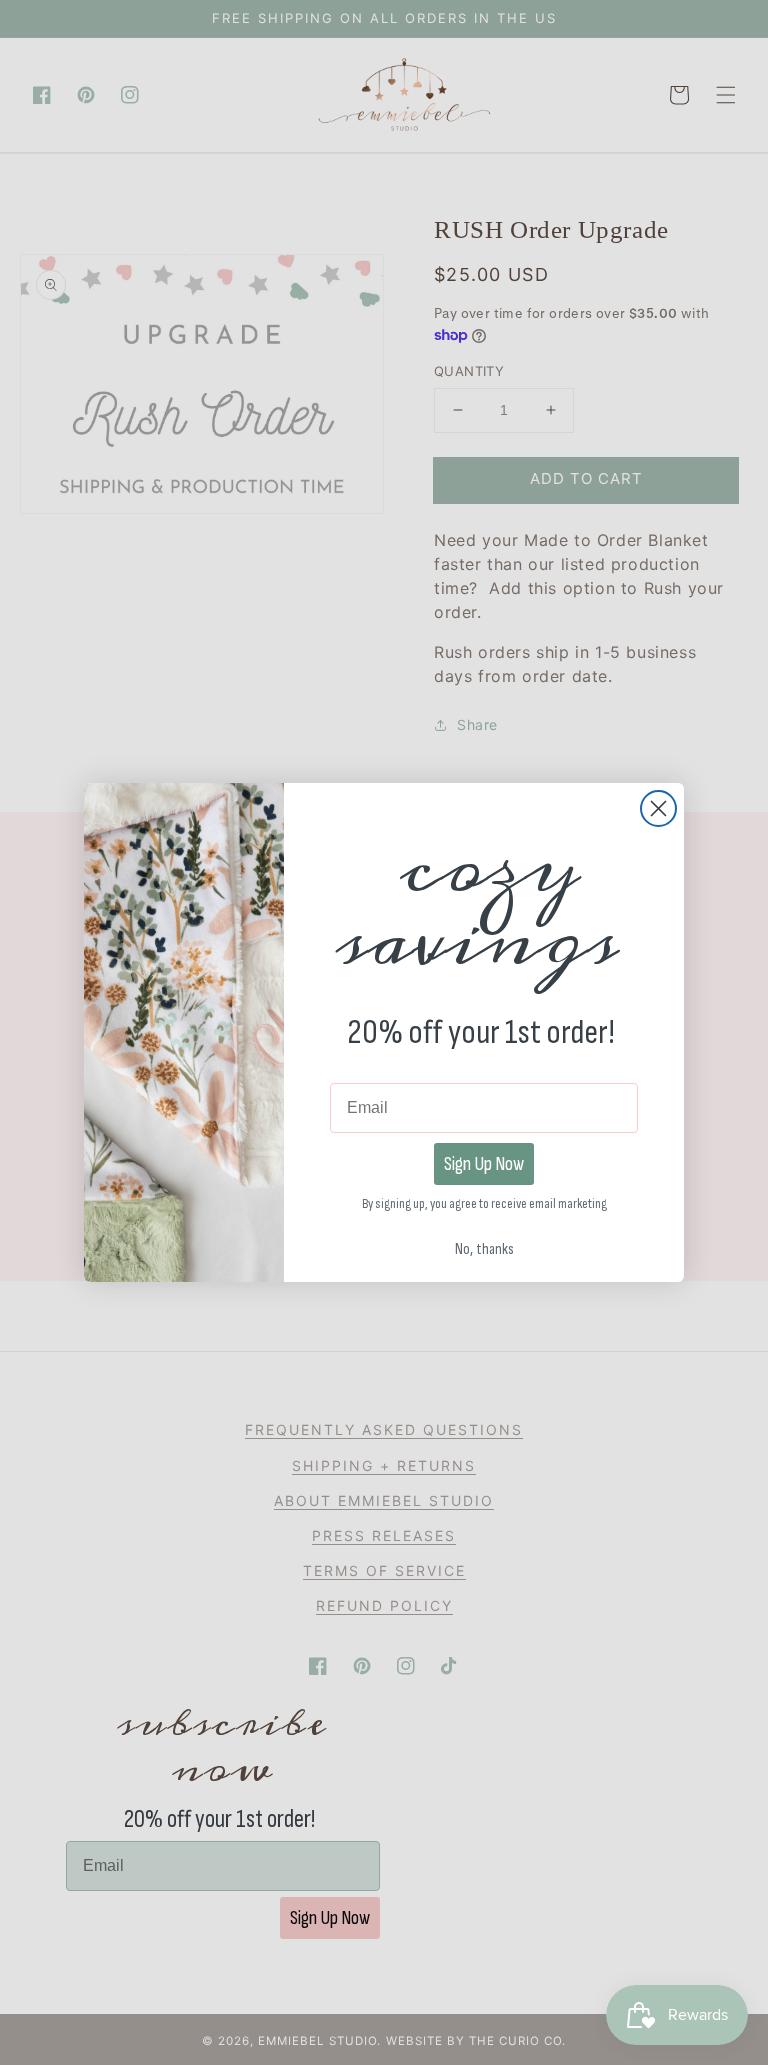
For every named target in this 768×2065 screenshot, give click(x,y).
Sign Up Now (484, 1164)
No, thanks (484, 1243)
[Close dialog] (658, 808)
